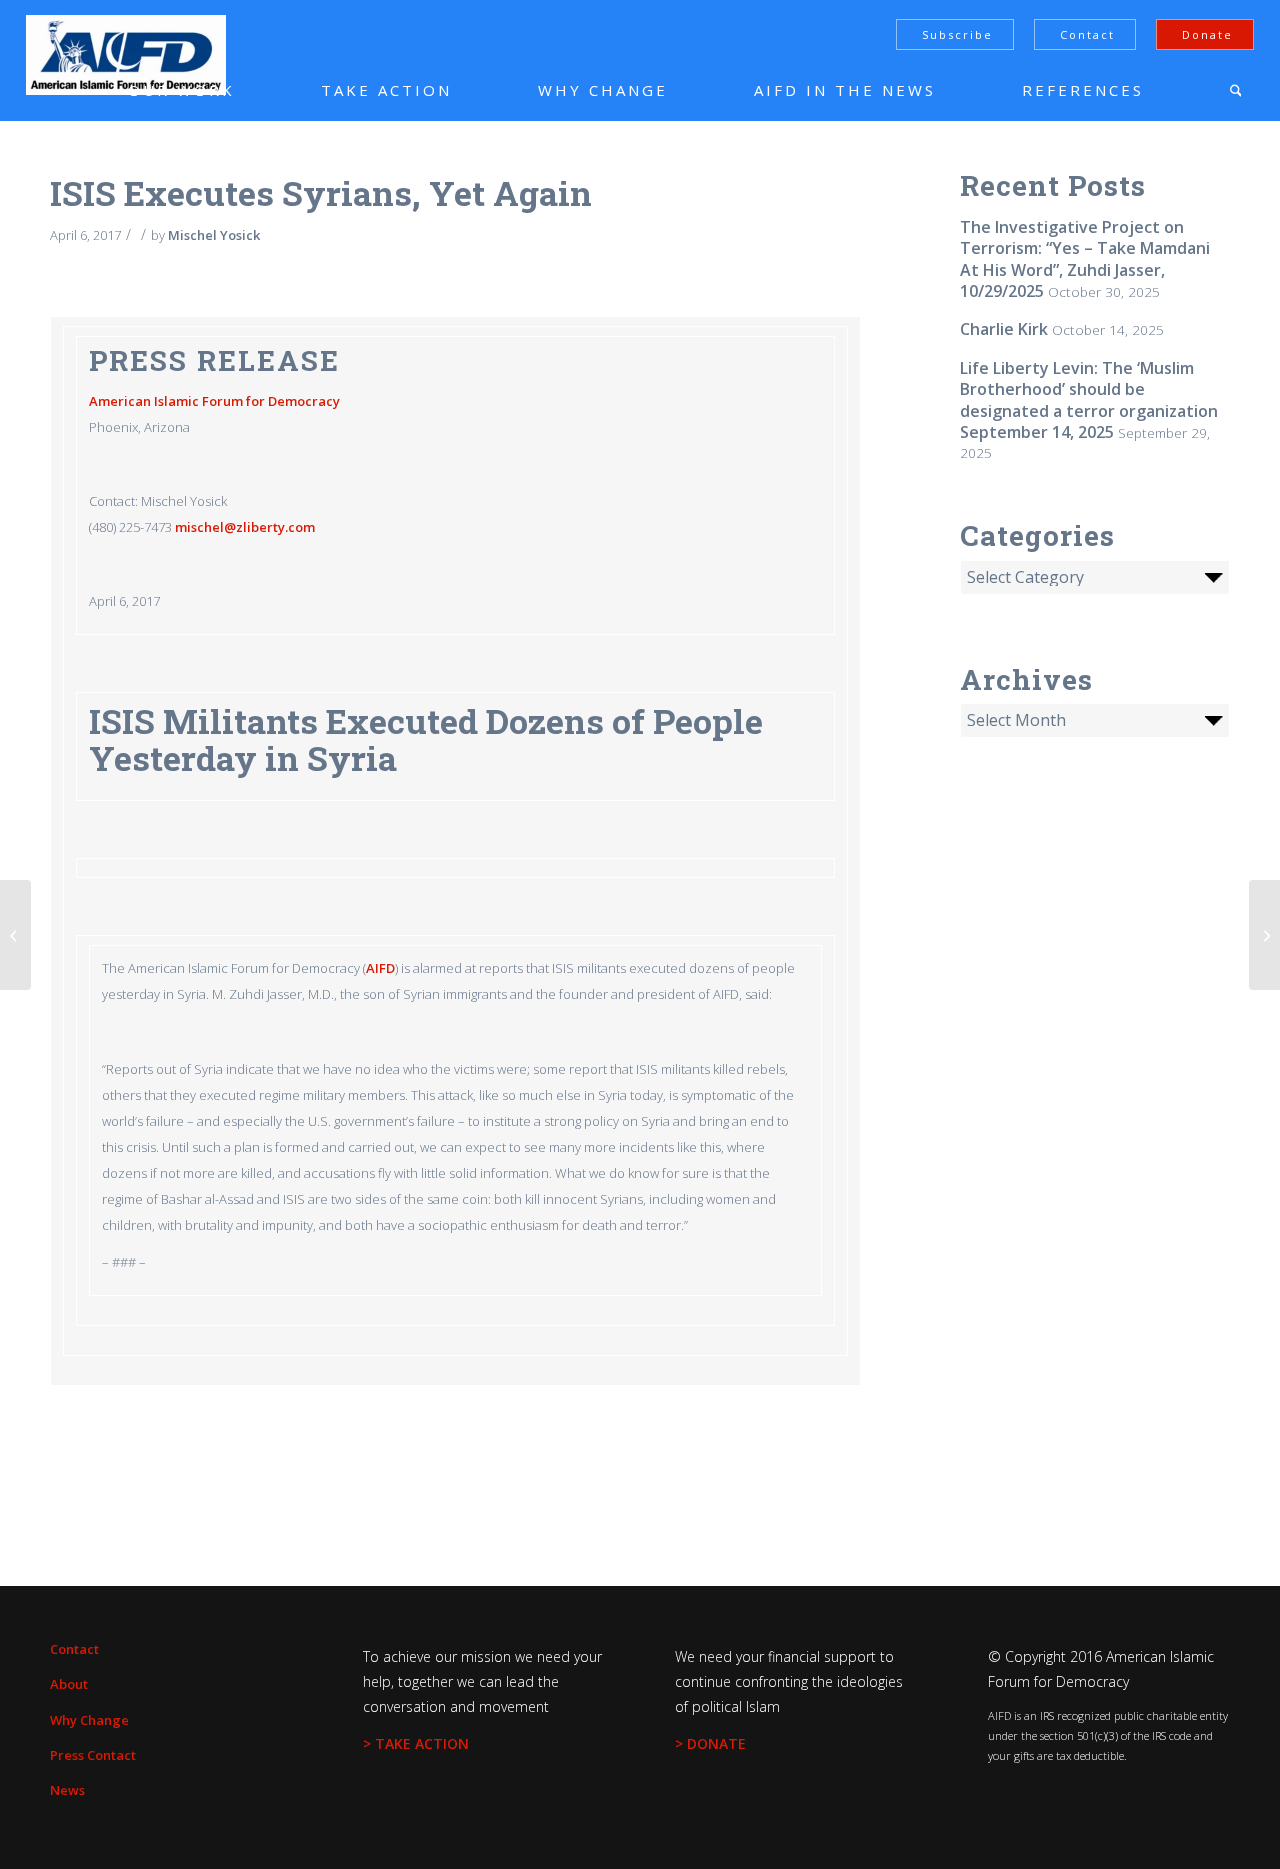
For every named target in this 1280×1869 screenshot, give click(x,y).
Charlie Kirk (1004, 329)
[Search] (1236, 90)
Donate (1207, 34)
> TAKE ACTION (416, 1743)
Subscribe (957, 34)
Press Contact (93, 1755)
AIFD (380, 968)
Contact (1087, 34)
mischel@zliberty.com (245, 527)
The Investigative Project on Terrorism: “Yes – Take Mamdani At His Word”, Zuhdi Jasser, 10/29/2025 (1085, 259)
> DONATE (710, 1743)
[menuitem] (151, 90)
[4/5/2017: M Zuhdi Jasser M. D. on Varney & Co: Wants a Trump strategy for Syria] (15, 935)
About (69, 1684)
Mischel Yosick (214, 235)
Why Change (89, 1720)
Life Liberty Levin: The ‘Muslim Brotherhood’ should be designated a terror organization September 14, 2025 (1089, 400)
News (67, 1790)
